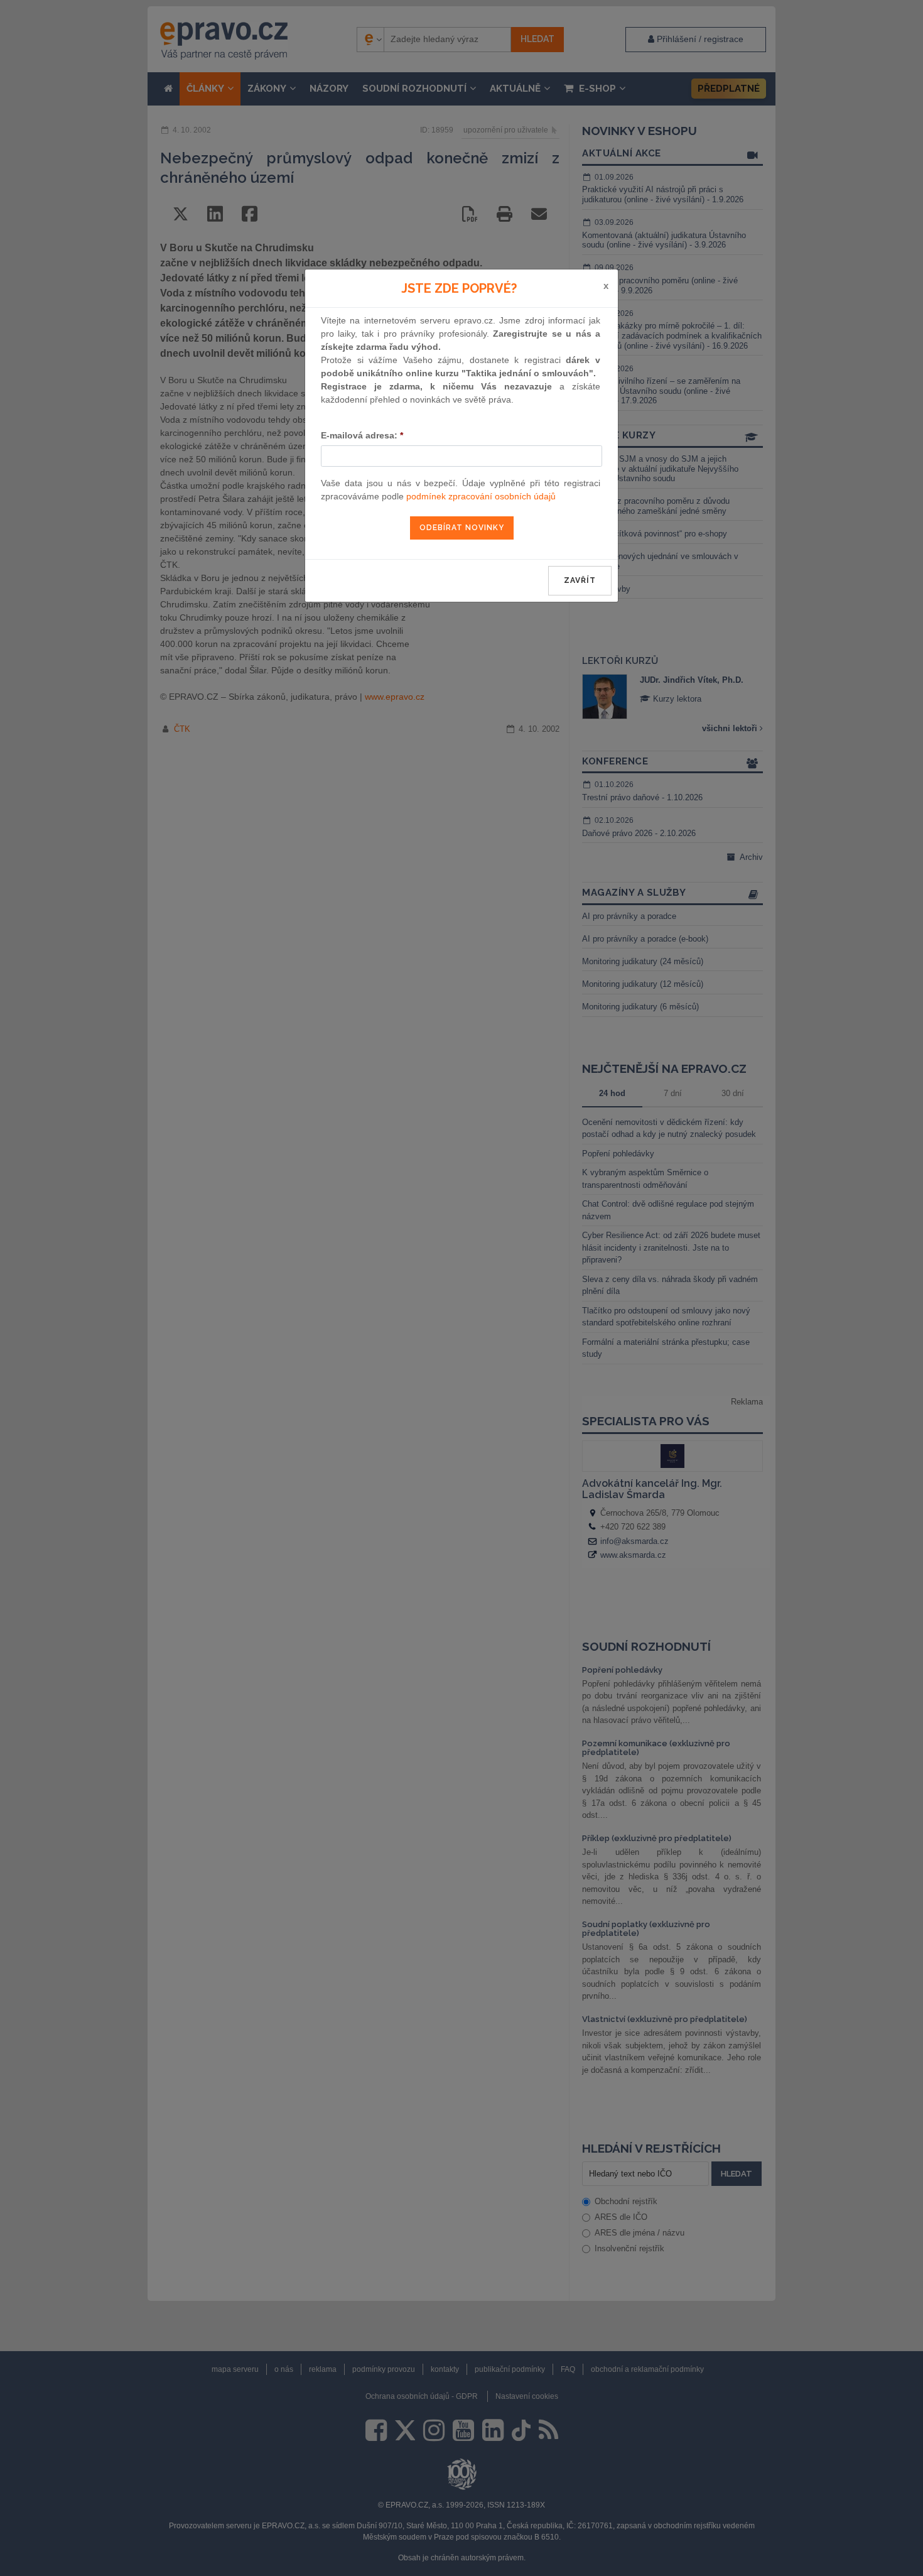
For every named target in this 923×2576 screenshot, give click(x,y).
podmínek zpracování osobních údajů (481, 496)
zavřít (580, 580)
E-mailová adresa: (362, 435)
